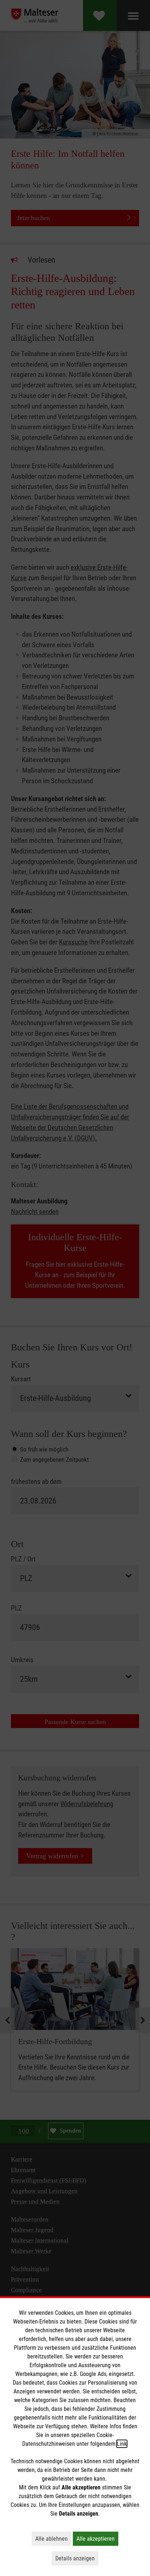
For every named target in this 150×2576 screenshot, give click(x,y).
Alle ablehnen (53, 2539)
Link (122, 2444)
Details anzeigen (77, 2558)
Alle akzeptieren (97, 2539)
